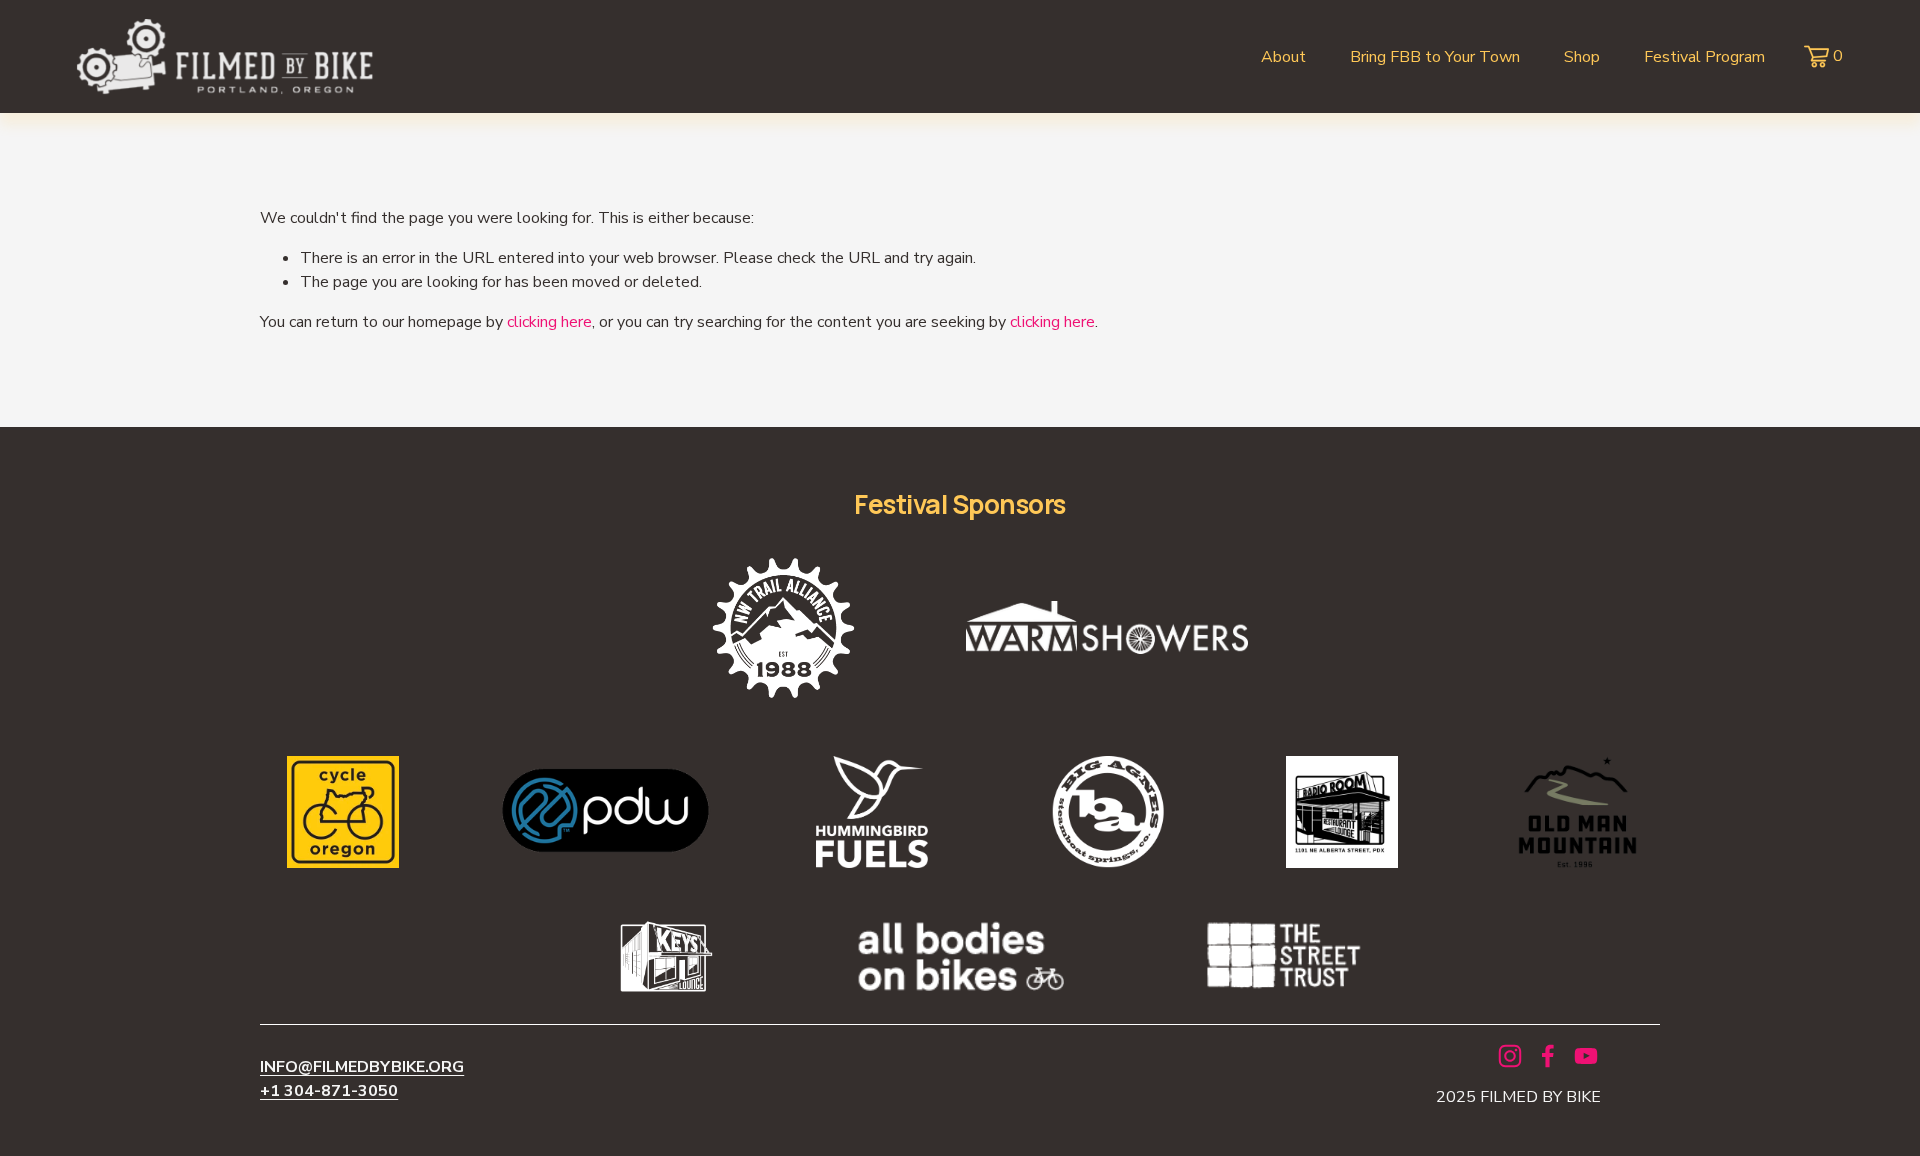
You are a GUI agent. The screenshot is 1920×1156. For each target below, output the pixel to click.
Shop (1582, 57)
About (1283, 57)
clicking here (549, 322)
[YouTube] (1586, 1056)
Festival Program (1704, 57)
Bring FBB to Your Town (1435, 57)
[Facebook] (1548, 1056)
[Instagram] (1510, 1056)
